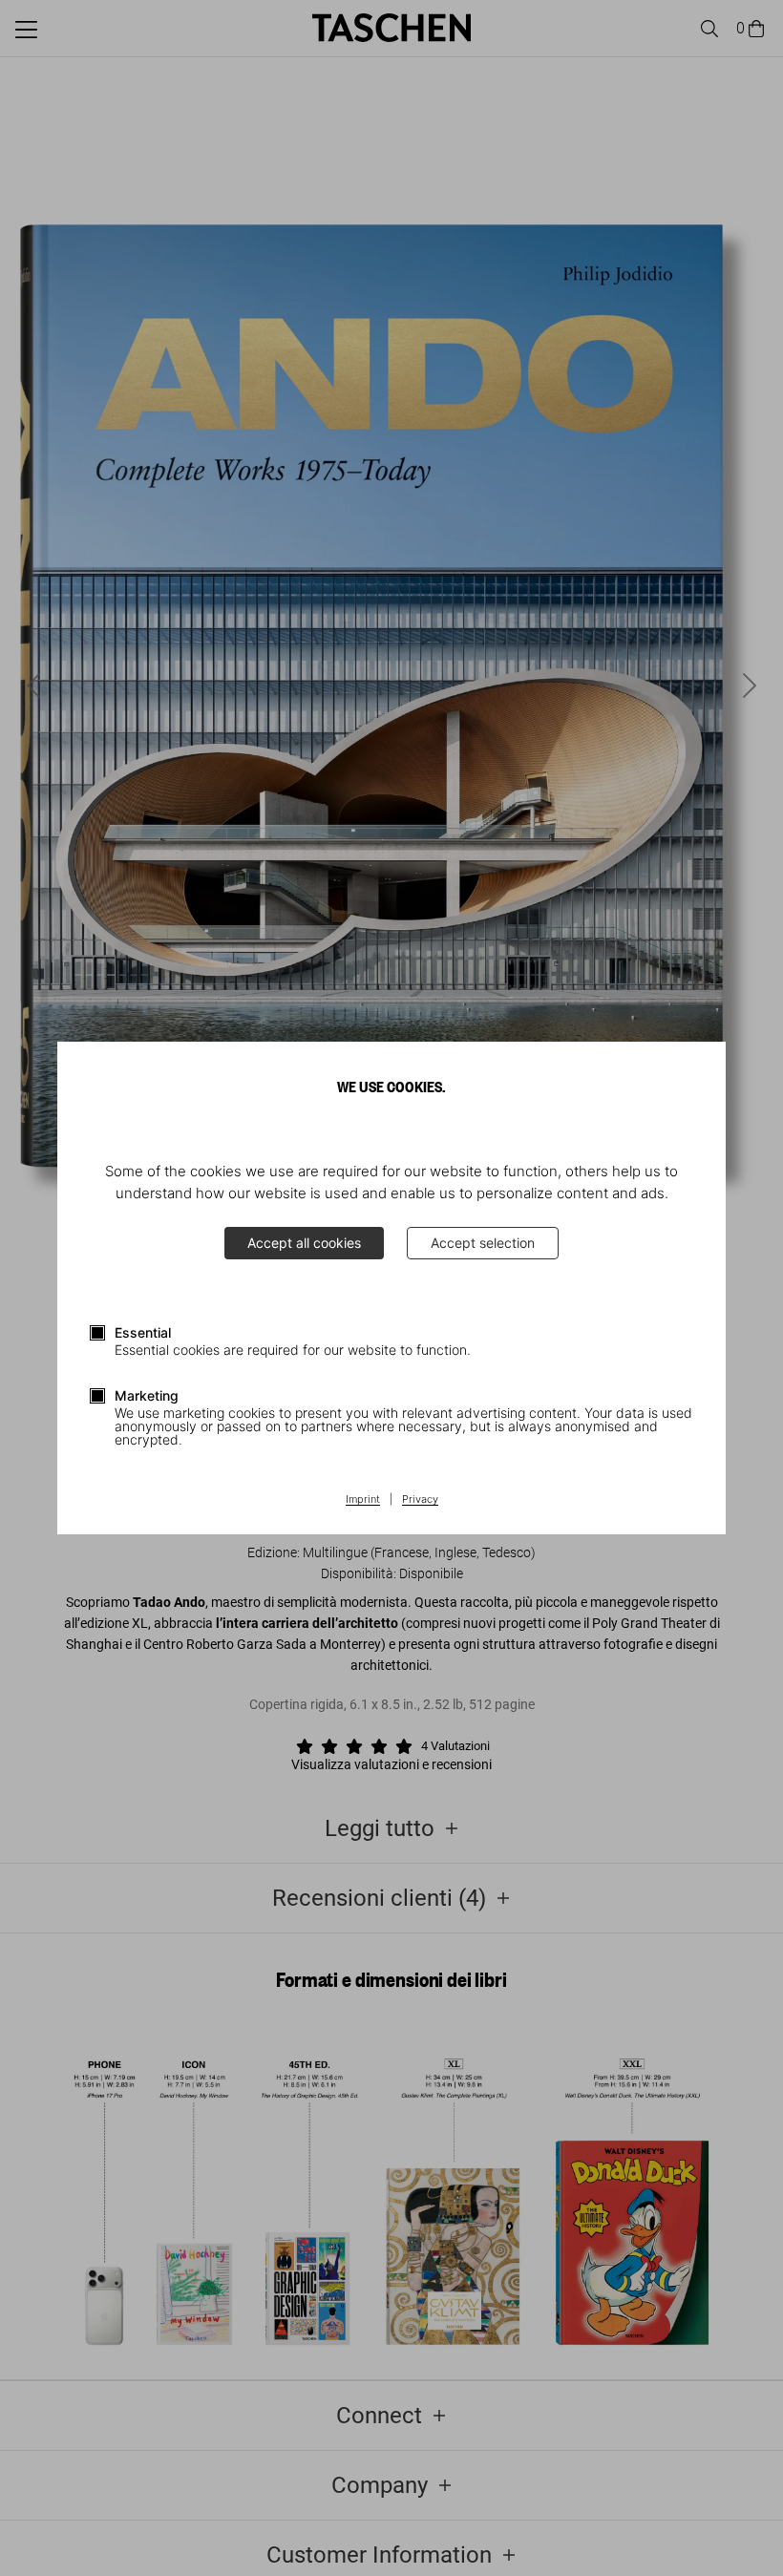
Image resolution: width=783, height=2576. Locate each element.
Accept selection (483, 1243)
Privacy (420, 1500)
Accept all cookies (304, 1243)
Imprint (363, 1500)
